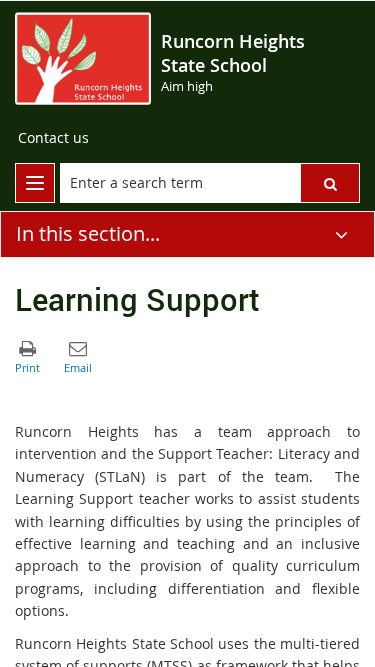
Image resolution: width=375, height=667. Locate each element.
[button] (330, 183)
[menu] (35, 183)
